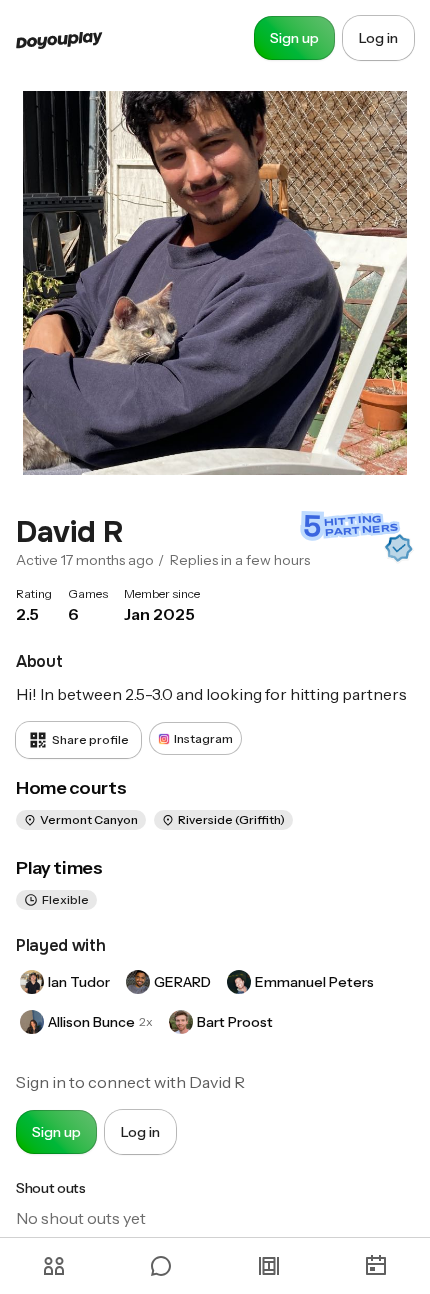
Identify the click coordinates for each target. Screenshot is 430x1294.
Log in (378, 38)
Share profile (90, 739)
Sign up (294, 38)
